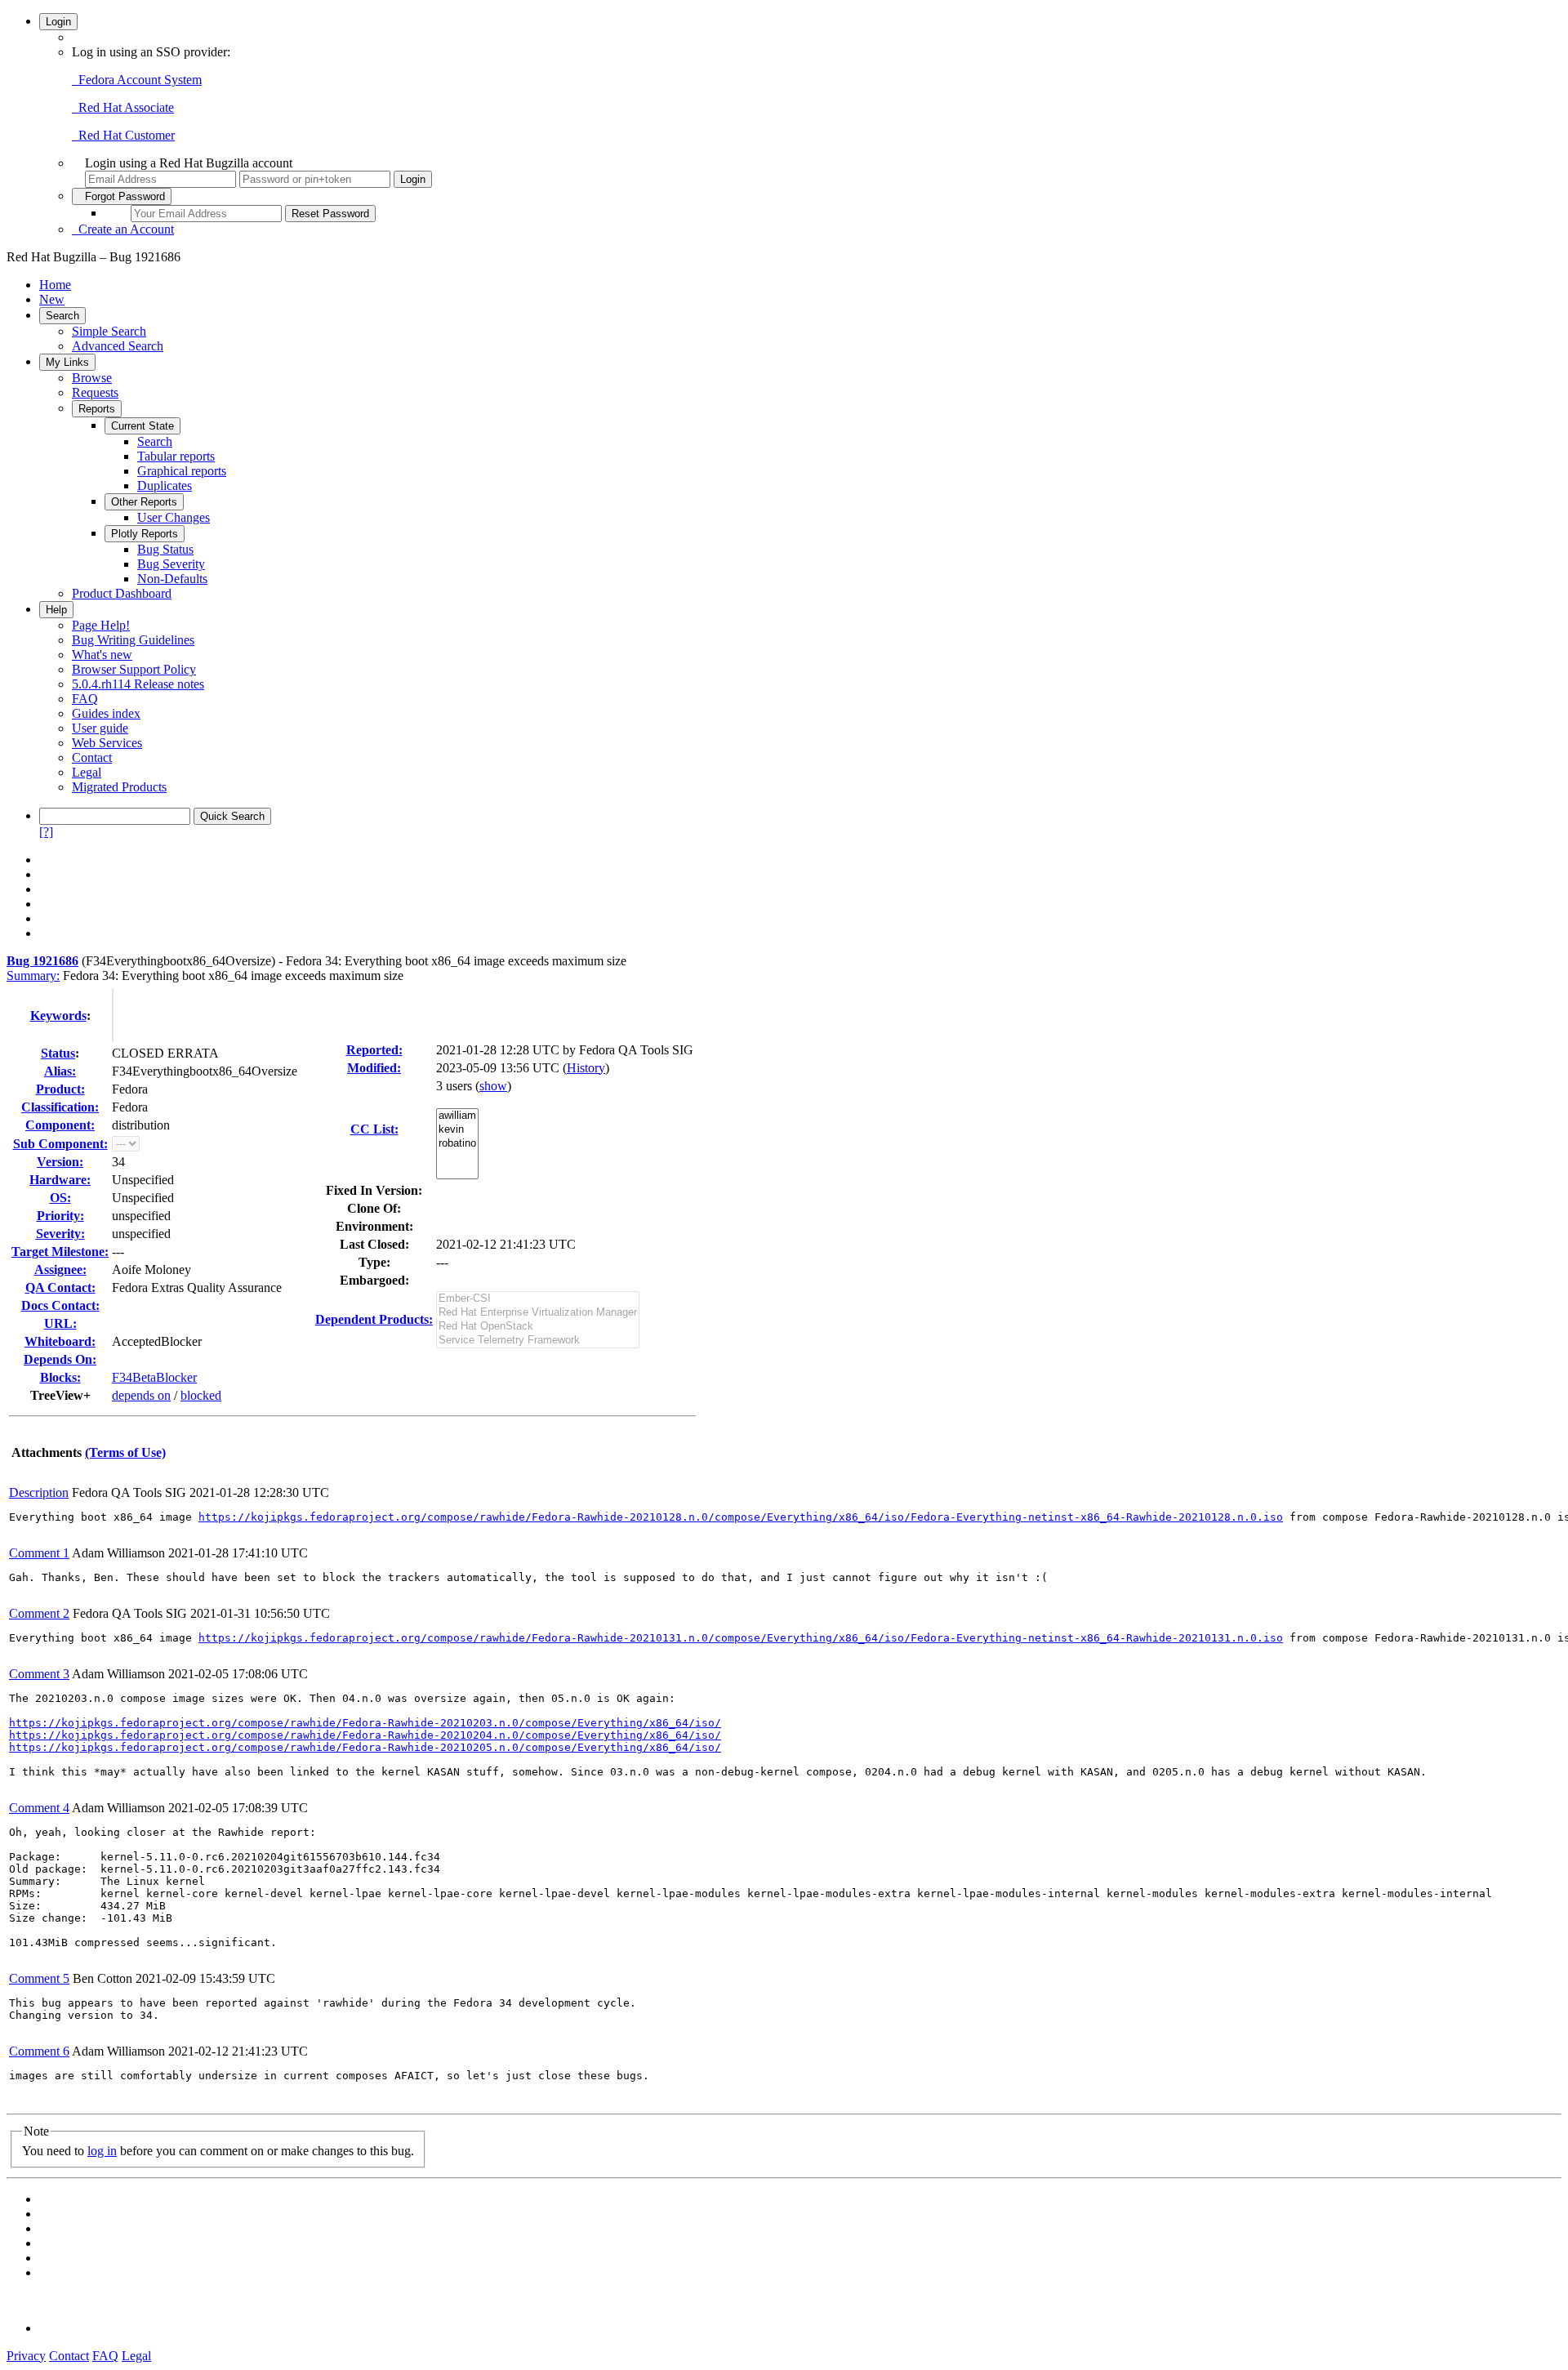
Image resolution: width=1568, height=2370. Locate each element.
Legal (87, 772)
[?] (46, 832)
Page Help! (101, 625)
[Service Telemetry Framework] (538, 1341)
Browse (92, 378)
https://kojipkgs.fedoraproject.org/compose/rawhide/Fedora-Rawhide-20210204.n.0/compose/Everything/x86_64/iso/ (365, 1735)
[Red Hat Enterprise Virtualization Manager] (538, 1313)
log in (102, 2151)
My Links (67, 362)
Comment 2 (39, 1613)
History (586, 1068)
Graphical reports (182, 471)
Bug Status (165, 549)
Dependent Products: (374, 1319)
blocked (201, 1395)
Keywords (58, 1016)
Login (58, 22)
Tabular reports (176, 456)
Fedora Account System (137, 80)
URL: (60, 1323)
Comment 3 (39, 1674)
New (52, 299)
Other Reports (144, 502)
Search (62, 316)
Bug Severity (171, 564)
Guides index (106, 713)
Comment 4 (39, 1808)
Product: (60, 1089)
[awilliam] (457, 1116)
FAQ (85, 699)
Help (56, 610)
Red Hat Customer (123, 135)
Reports (97, 409)
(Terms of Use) (125, 1452)
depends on (141, 1395)
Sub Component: (60, 1144)
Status (58, 1053)
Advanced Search (118, 346)
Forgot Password (122, 196)
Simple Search (109, 331)
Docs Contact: (60, 1305)
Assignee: (60, 1270)
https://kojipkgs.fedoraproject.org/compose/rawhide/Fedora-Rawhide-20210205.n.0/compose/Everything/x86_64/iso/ (365, 1747)
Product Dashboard (122, 593)
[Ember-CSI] (538, 1299)
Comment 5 (39, 1978)
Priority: (60, 1216)
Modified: (374, 1068)
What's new (102, 655)
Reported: (374, 1050)
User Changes (174, 517)
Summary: (33, 976)
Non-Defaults (172, 579)
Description (39, 1492)
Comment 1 (39, 1553)
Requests (95, 392)
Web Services (107, 743)
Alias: (60, 1071)
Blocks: (60, 1377)
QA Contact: (60, 1287)
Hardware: (60, 1180)
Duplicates (165, 486)
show (493, 1086)
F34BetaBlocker (154, 1377)
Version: (60, 1162)
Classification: (60, 1107)
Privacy (26, 2356)
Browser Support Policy (134, 669)
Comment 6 (39, 2051)
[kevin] (457, 1130)
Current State (143, 426)
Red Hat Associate (123, 107)
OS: (60, 1198)
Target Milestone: (60, 1252)
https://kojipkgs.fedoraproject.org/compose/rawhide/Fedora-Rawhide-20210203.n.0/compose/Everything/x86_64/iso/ (365, 1723)
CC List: (374, 1129)
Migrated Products (119, 787)
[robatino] (457, 1144)
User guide (100, 728)
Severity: (60, 1234)
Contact (92, 757)
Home (55, 285)
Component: (60, 1125)
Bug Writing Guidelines (133, 640)
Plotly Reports (145, 534)
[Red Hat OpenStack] (538, 1327)
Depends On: (60, 1359)
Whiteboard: (60, 1341)
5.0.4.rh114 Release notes (138, 684)
